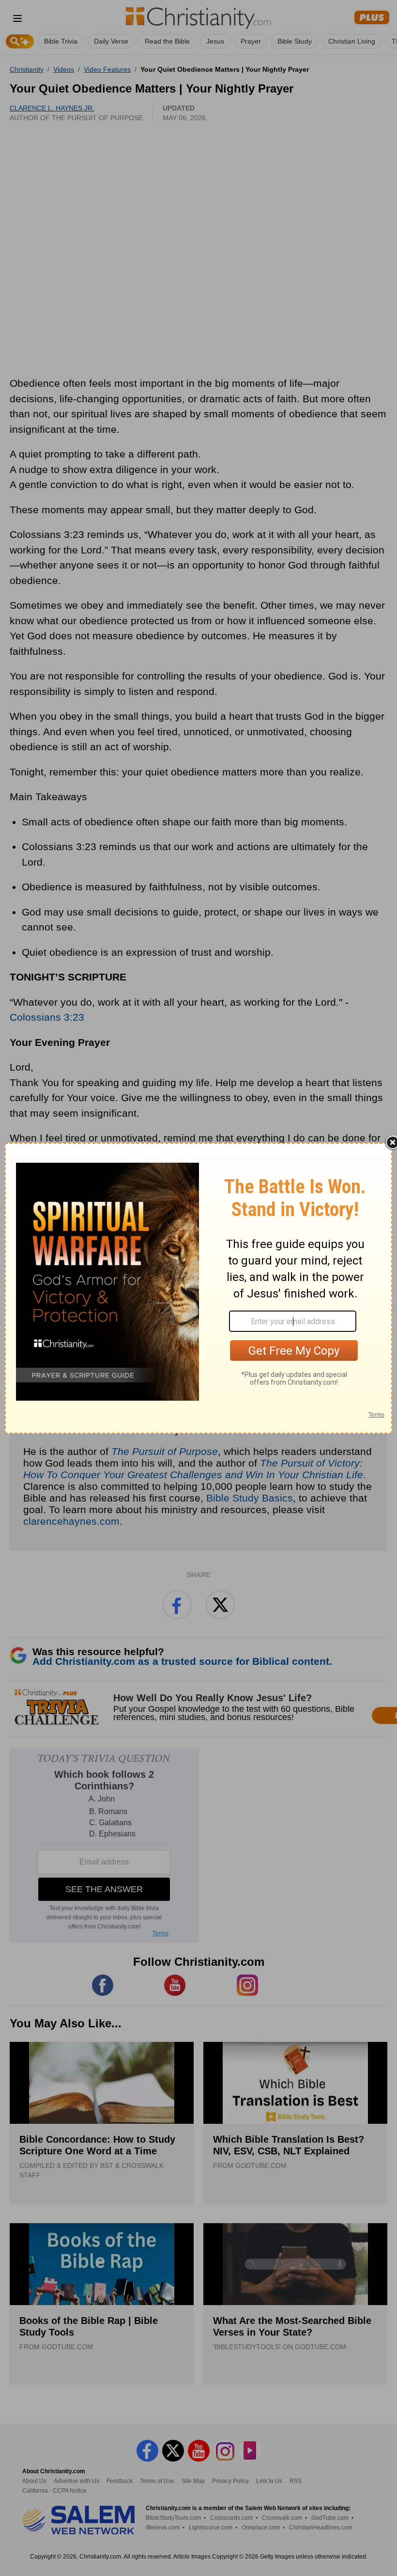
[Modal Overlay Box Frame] (198, 1288)
